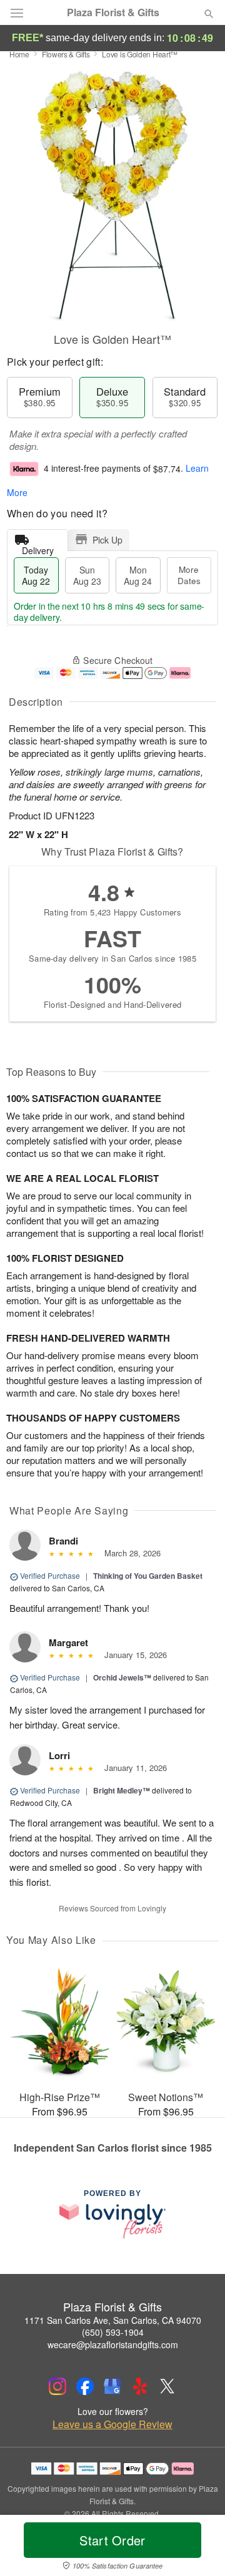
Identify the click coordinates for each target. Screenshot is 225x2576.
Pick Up (107, 540)
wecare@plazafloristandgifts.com (113, 2344)
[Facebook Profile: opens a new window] (85, 2386)
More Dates (189, 575)
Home (19, 54)
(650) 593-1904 (113, 2332)
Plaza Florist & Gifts (113, 12)
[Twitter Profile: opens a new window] (167, 2386)
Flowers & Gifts (66, 54)
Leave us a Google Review (112, 2424)
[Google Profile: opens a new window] (112, 2386)
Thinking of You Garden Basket (148, 1576)
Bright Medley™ (122, 1790)
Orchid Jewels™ (122, 1677)
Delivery (38, 548)
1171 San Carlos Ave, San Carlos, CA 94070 (113, 2320)
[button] (198, 2548)
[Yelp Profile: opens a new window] (140, 2386)
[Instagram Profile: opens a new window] (57, 2386)
